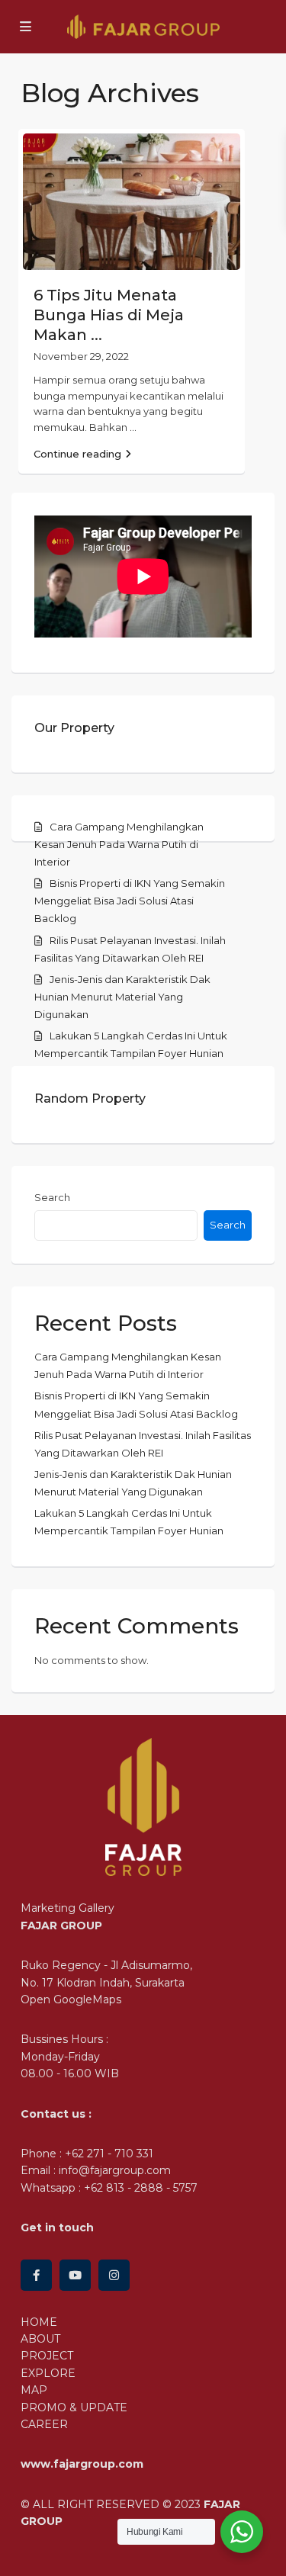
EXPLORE (48, 2373)
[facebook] (36, 2275)
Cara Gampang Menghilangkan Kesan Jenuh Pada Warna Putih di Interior (119, 844)
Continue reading (77, 454)
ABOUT (40, 2339)
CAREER (44, 2424)
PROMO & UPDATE (74, 2407)
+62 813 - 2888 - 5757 (141, 2188)
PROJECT (47, 2356)
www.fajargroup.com (82, 2464)
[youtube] (75, 2275)
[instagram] (114, 2275)
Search (52, 1197)
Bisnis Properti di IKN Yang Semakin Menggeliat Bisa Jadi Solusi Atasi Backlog (130, 901)
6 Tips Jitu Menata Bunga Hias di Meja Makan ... (109, 315)
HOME (39, 2322)
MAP (34, 2390)
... (133, 427)
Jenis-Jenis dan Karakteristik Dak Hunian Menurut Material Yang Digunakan (122, 997)
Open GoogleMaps (71, 1999)
